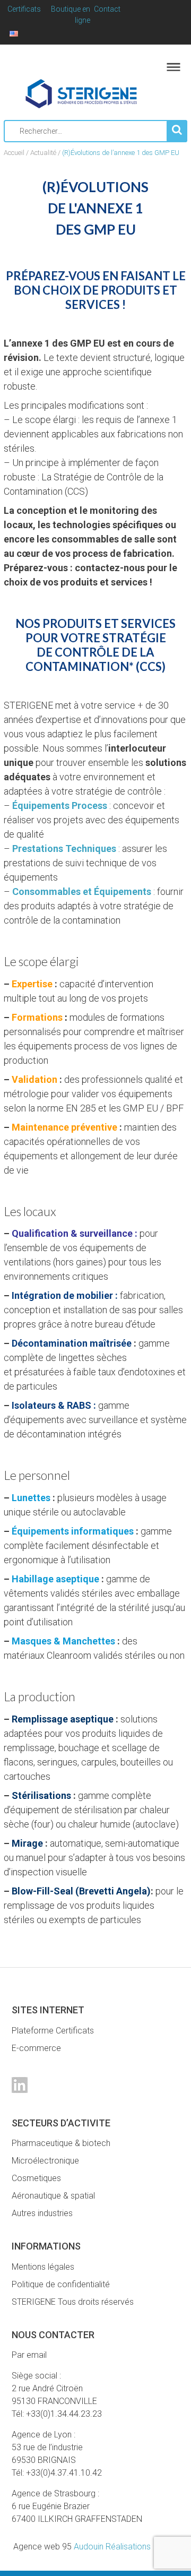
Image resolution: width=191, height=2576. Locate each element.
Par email (29, 2355)
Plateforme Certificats (53, 2031)
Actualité (43, 153)
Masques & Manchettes (63, 1641)
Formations (37, 1017)
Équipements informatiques (73, 1531)
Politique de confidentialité (61, 2284)
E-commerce (36, 2048)
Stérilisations (40, 1795)
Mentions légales (43, 2267)
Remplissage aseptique (63, 1719)
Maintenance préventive (64, 1127)
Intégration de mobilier (62, 1295)
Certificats (24, 9)
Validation (34, 1079)
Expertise (32, 984)
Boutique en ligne (71, 15)
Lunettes (31, 1498)
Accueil (14, 153)
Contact (107, 9)
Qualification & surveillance (72, 1233)
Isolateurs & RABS (51, 1405)
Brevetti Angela (113, 1891)
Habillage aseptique (55, 1579)
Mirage (27, 1843)
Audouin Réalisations (82, 2547)
